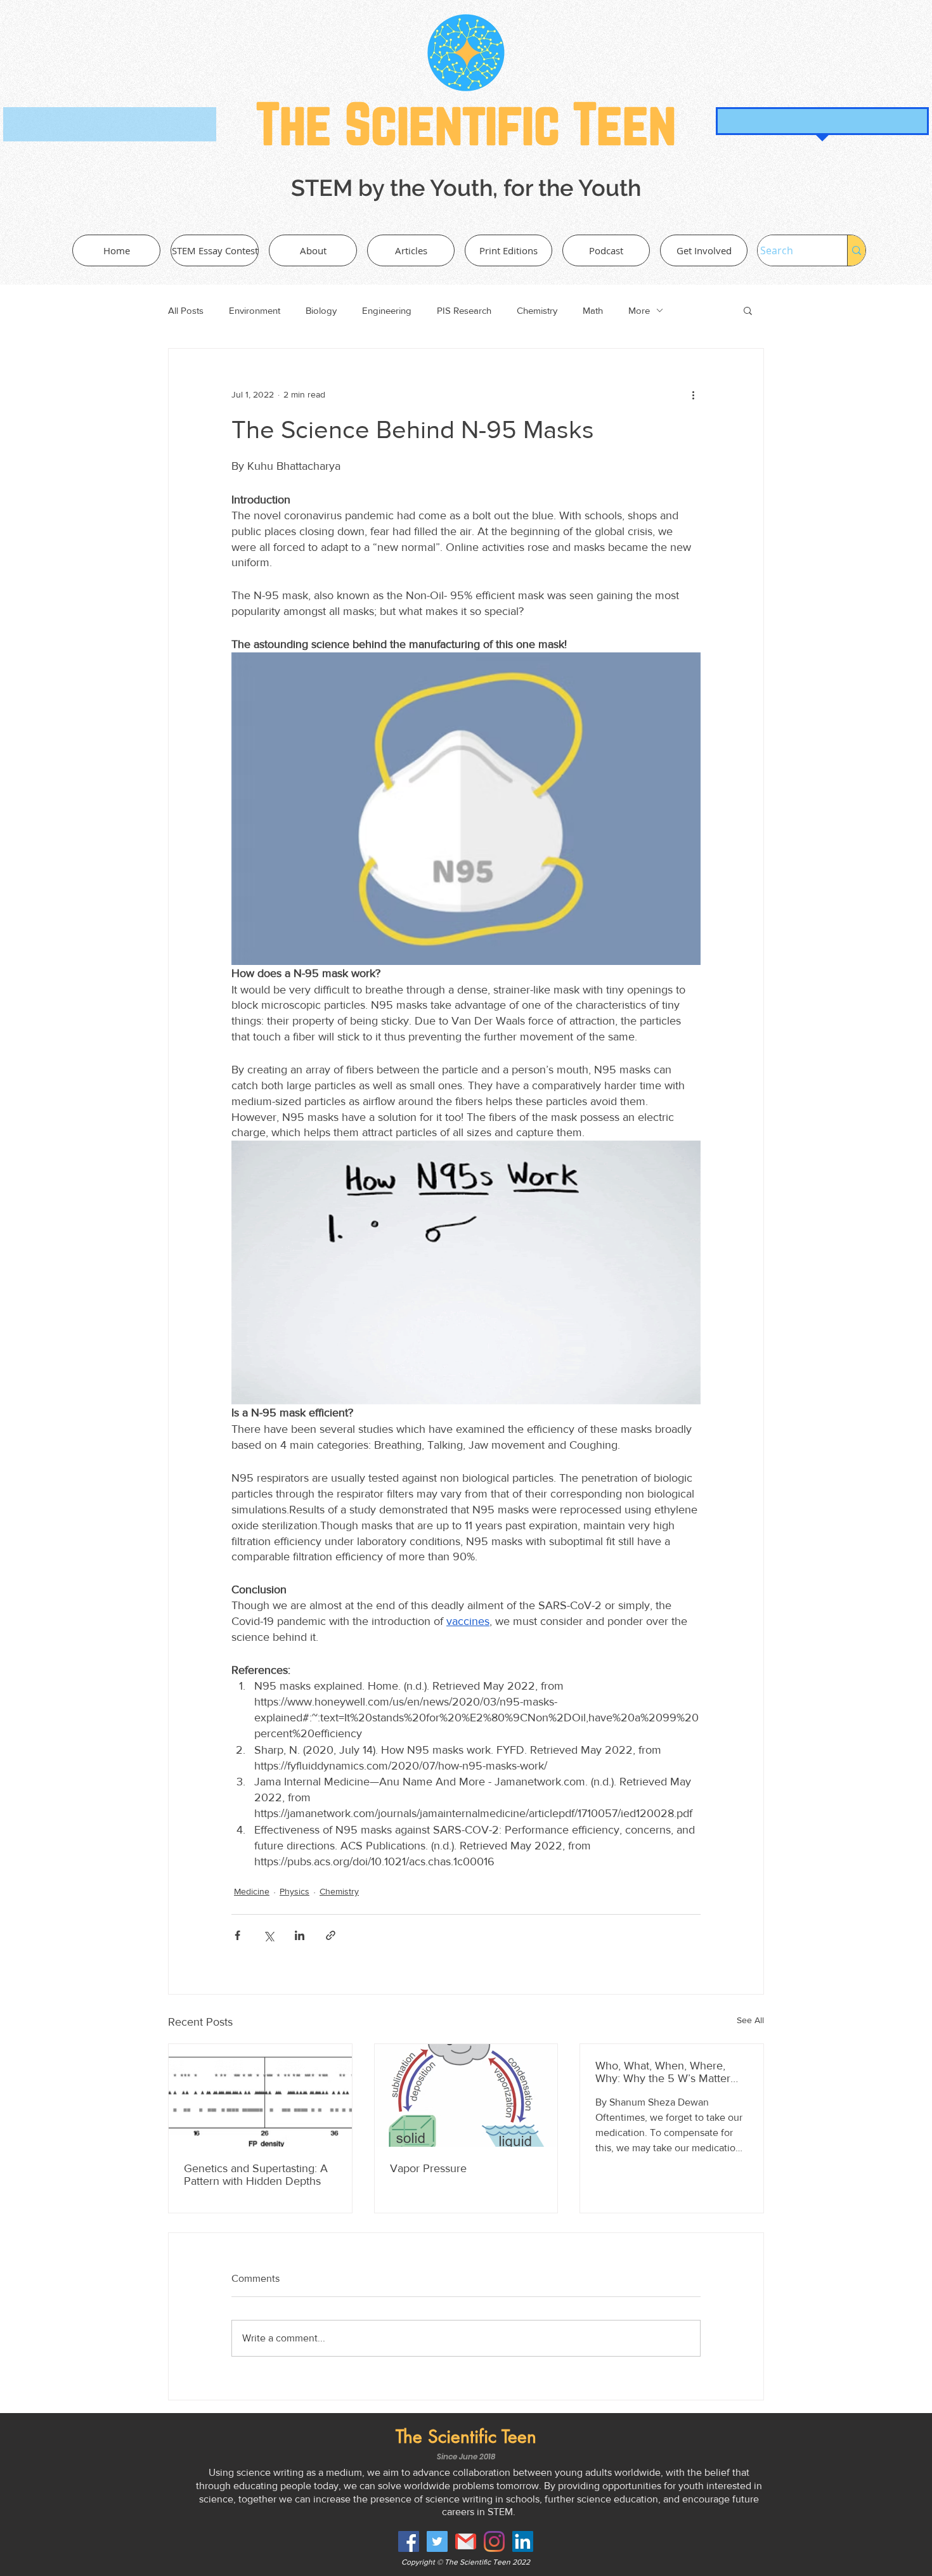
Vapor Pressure (428, 2168)
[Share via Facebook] (237, 1935)
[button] (748, 310)
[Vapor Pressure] (466, 2095)
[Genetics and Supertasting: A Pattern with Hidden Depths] (260, 2095)
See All (750, 2020)
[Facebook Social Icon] (409, 2541)
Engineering (387, 310)
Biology (321, 310)
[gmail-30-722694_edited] (466, 2541)
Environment (255, 310)
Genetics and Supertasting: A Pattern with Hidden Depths (256, 2175)
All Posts (186, 310)
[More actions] (693, 394)
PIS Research (464, 310)
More (639, 310)
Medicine (252, 1891)
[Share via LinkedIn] (300, 1935)
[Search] (856, 250)
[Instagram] (494, 2541)
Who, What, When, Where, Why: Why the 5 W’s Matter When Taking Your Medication (670, 2072)
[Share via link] (331, 1935)
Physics (294, 1891)
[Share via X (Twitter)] (269, 1935)
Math (593, 310)
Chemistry (537, 310)
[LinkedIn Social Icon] (523, 2541)
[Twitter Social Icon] (437, 2541)
